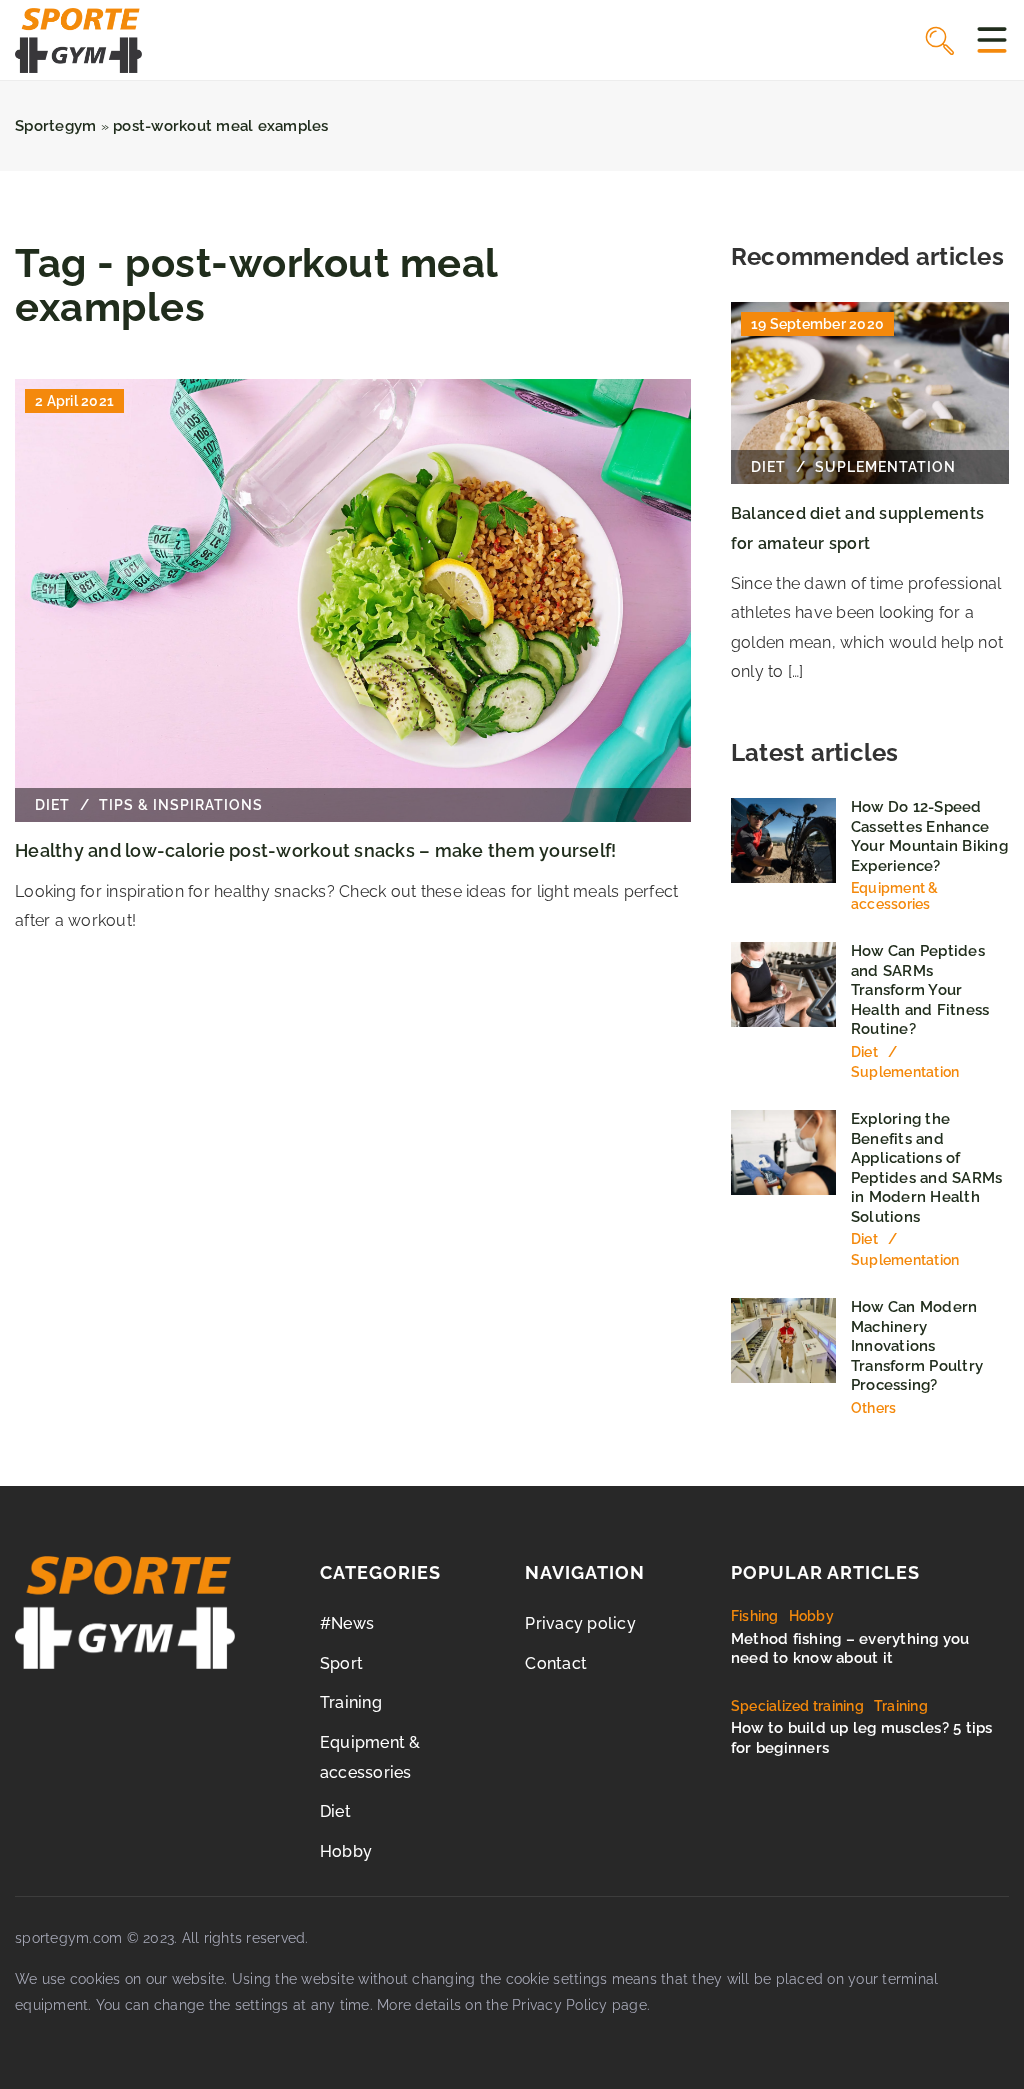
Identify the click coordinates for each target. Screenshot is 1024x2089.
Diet (335, 1811)
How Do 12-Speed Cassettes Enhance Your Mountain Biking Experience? (929, 836)
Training (351, 1702)
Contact (556, 1663)
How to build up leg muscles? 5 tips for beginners (862, 1738)
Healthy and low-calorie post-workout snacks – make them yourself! (315, 850)
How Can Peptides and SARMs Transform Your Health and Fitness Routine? (920, 990)
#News (347, 1623)
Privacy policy (580, 1623)
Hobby (346, 1851)
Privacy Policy (560, 2005)
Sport (341, 1663)
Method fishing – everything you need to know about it (850, 1649)
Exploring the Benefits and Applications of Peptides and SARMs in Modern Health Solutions (927, 1168)
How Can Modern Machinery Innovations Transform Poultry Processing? (917, 1346)
